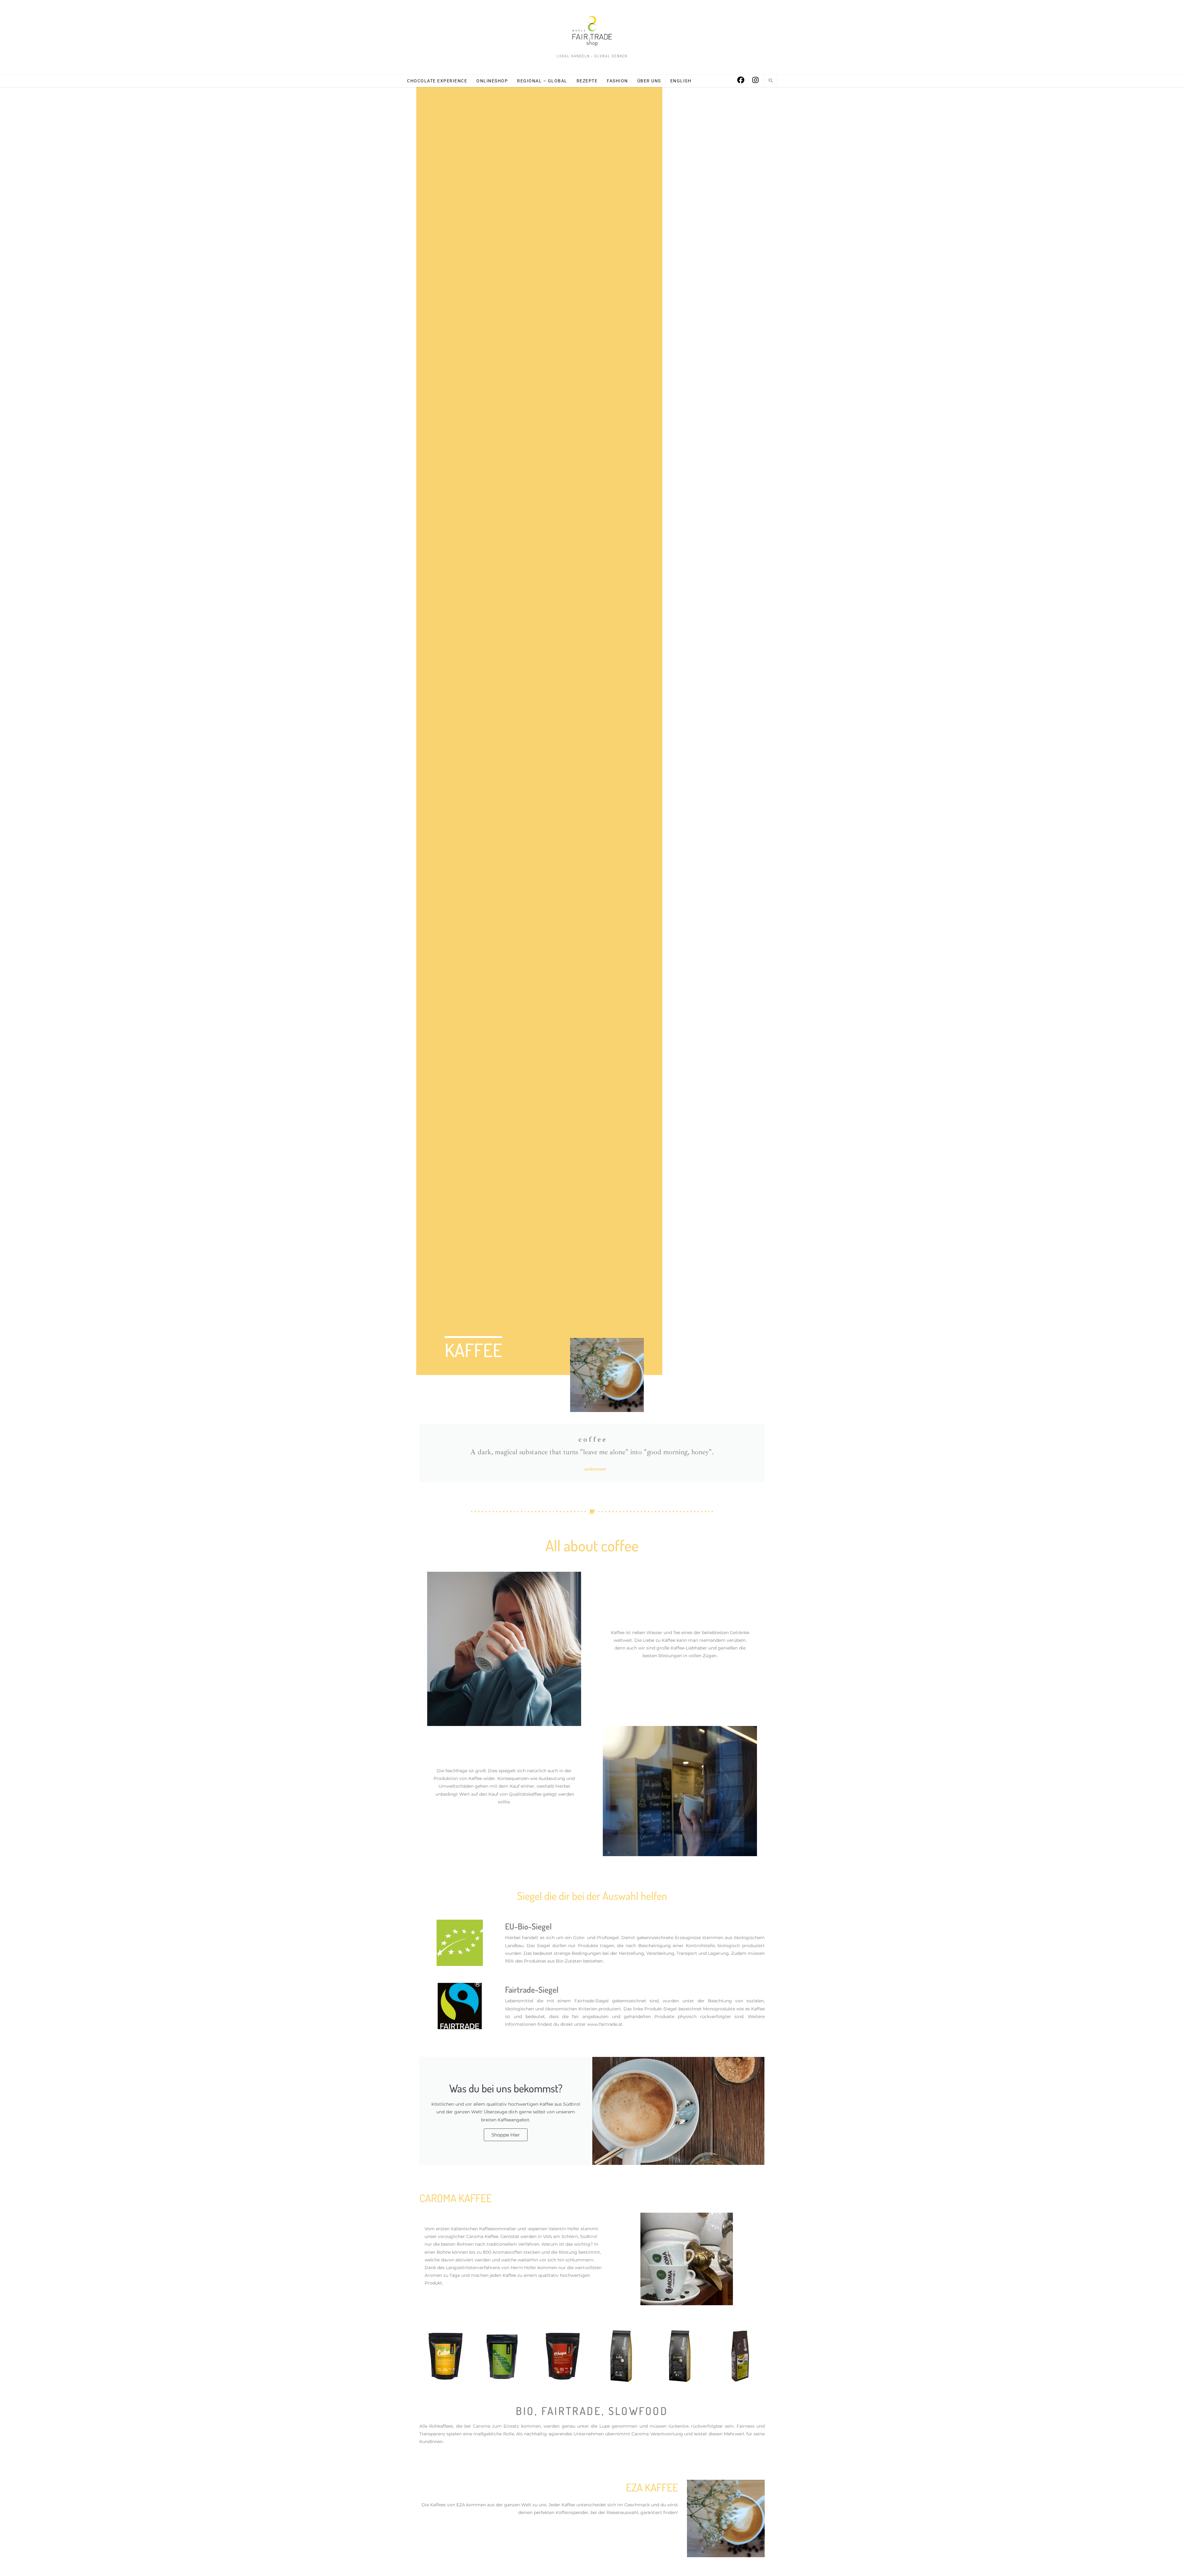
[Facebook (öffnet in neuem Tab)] (741, 80)
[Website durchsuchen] (771, 81)
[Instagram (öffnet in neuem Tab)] (755, 80)
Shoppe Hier (506, 2135)
